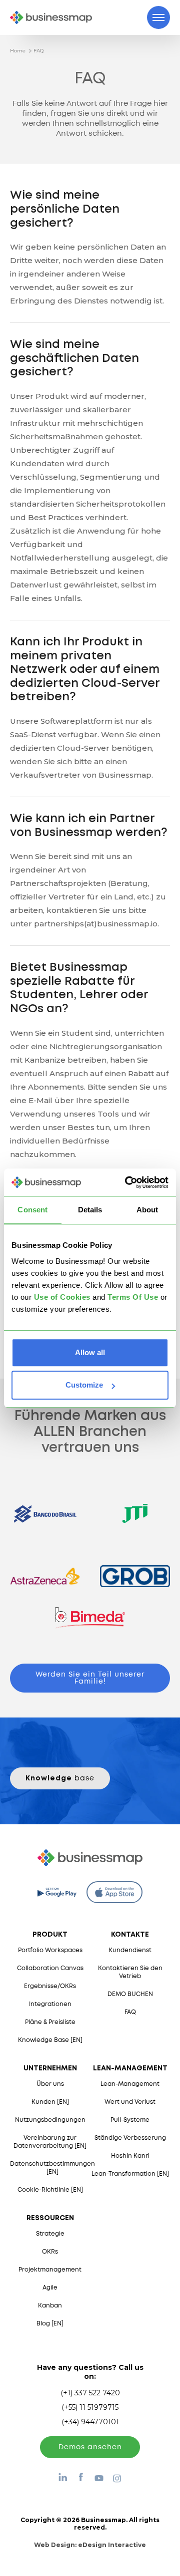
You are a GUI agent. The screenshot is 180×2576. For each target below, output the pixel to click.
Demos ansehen (90, 2447)
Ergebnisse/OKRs (50, 1986)
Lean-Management (130, 2084)
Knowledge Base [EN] (50, 2040)
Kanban (50, 2306)
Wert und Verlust (130, 2102)
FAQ (38, 51)
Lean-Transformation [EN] (130, 2174)
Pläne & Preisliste (50, 2022)
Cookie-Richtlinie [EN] (50, 2190)
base (60, 1778)
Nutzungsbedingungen (50, 2120)
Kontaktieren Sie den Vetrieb (130, 1972)
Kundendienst (130, 1950)
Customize (84, 1385)
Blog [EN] (50, 2324)
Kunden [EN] (50, 2102)
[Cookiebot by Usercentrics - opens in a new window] (127, 1182)
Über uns (50, 2084)
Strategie (50, 2234)
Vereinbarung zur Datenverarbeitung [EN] (50, 2142)
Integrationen (50, 2004)
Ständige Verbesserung (130, 2138)
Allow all (90, 1352)
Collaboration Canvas (50, 1968)
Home (18, 51)
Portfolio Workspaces (50, 1950)
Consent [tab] (32, 1210)
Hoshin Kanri (130, 2156)
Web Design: (90, 2545)
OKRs (50, 2252)
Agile (50, 2288)
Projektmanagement (50, 2270)
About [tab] (147, 1210)
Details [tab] (90, 1210)
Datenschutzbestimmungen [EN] (52, 2168)
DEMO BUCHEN (130, 1994)
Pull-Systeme (130, 2120)
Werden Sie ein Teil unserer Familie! (90, 1678)
